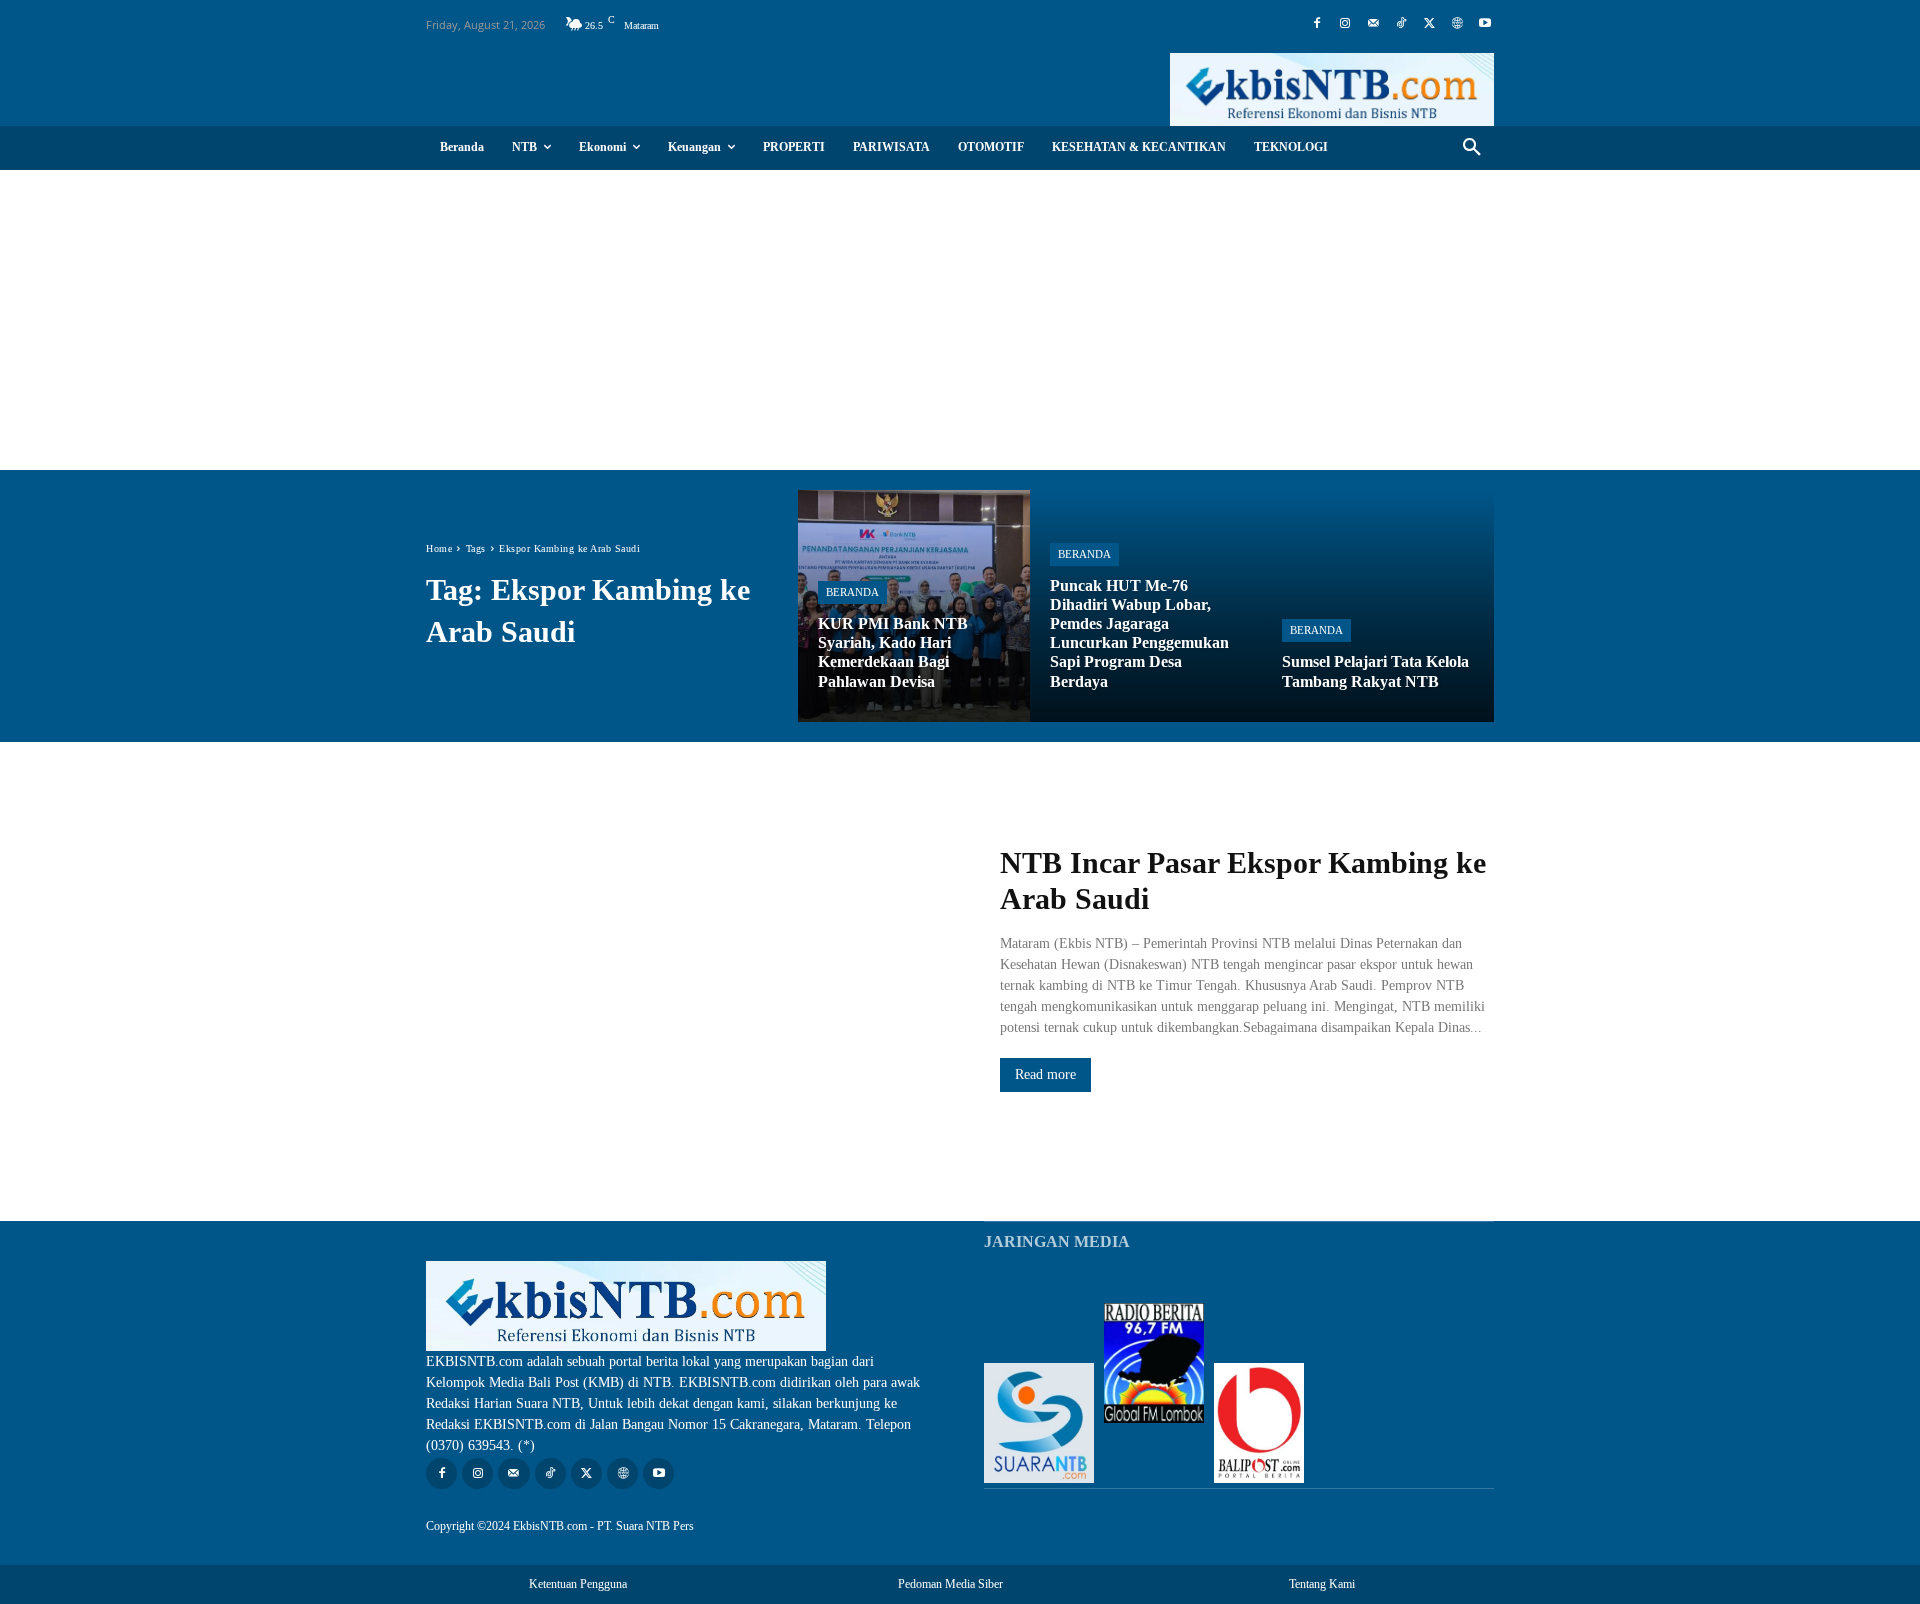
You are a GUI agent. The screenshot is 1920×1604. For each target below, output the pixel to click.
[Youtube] (1485, 24)
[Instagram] (1345, 24)
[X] (1429, 24)
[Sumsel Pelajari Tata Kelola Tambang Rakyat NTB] (1378, 606)
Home (439, 548)
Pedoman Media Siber (950, 1584)
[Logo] (1332, 89)
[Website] (1457, 24)
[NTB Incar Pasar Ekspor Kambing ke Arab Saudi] (693, 969)
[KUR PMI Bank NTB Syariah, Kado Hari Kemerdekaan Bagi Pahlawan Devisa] (914, 606)
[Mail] (1373, 24)
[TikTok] (1401, 24)
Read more (1045, 1074)
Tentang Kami (1322, 1584)
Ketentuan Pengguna (578, 1584)
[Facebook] (1317, 24)
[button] (1472, 148)
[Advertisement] (960, 320)
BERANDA (852, 592)
